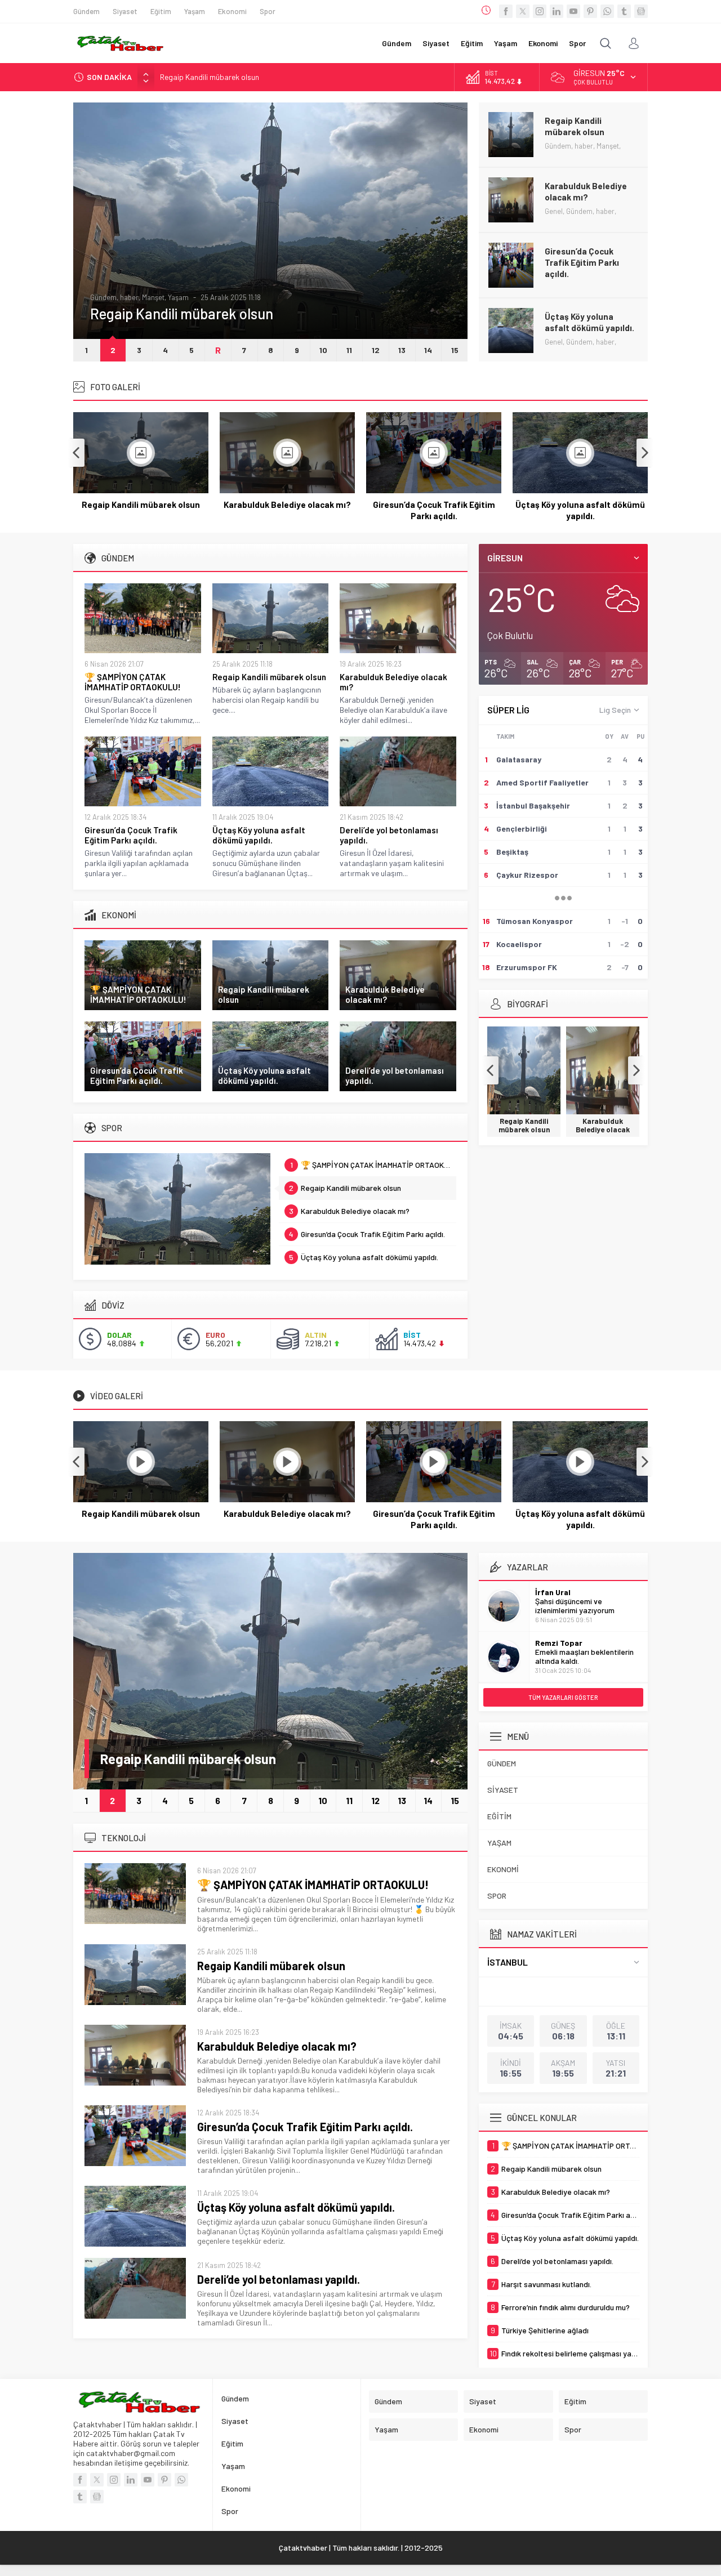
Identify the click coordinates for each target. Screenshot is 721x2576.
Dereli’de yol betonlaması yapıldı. (586, 322)
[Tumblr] (624, 11)
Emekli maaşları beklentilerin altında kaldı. (584, 1656)
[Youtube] (573, 11)
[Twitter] (523, 11)
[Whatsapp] (607, 11)
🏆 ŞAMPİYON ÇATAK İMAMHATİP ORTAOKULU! (133, 682)
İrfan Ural (553, 1592)
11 (349, 350)
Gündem (125, 297)
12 (376, 350)
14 (428, 350)
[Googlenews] (641, 11)
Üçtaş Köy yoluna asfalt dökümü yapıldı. (589, 257)
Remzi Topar (559, 1643)
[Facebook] (506, 11)
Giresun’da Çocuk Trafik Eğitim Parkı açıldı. (582, 197)
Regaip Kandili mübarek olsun (141, 505)
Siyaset (175, 297)
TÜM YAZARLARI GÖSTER (563, 1697)
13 (402, 350)
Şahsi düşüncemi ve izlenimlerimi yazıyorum (575, 1606)
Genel (99, 297)
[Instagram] (540, 11)
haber (151, 297)
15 (455, 350)
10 (323, 350)
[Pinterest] (590, 11)
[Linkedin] (557, 11)
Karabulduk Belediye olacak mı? (213, 77)
